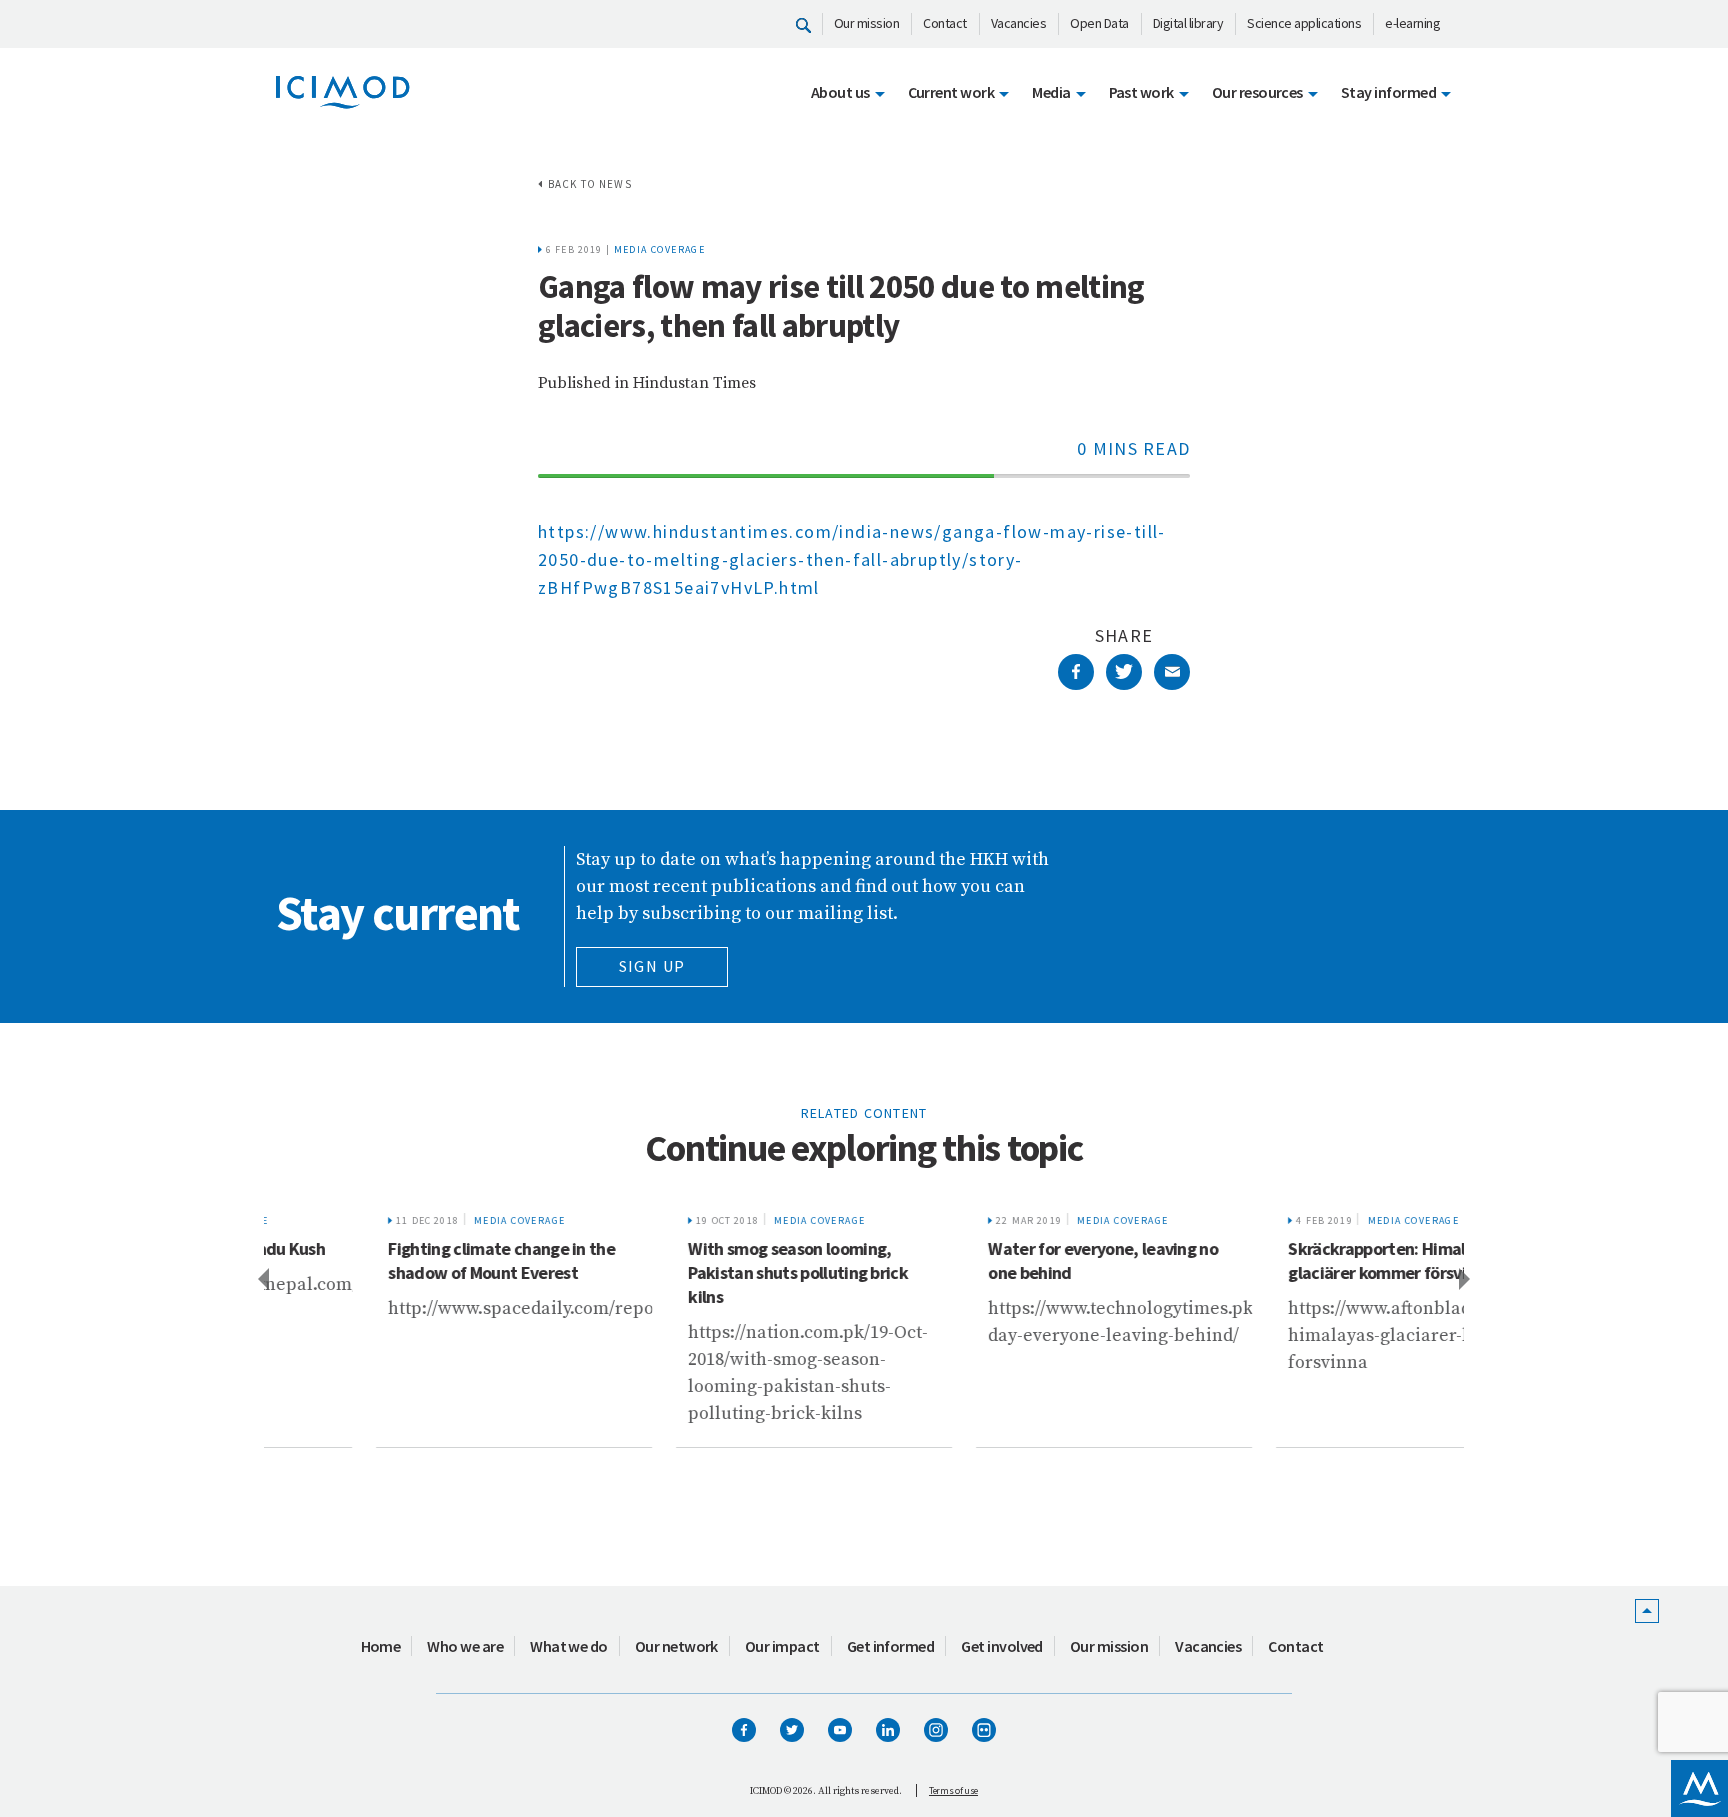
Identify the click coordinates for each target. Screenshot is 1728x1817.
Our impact (782, 1646)
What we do (569, 1646)
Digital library (1188, 23)
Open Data (1099, 23)
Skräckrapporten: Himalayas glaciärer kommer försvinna (1294, 1260)
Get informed (891, 1646)
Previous (262, 1278)
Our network (676, 1646)
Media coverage (660, 249)
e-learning (1412, 23)
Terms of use (953, 1790)
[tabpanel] (414, 1324)
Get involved (1002, 1646)
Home (381, 1646)
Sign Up (652, 966)
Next (1466, 1278)
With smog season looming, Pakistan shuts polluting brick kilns (698, 1272)
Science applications (1304, 23)
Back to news (590, 184)
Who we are (465, 1646)
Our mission (867, 23)
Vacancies (1019, 23)
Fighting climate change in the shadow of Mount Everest (401, 1260)
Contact (945, 23)
